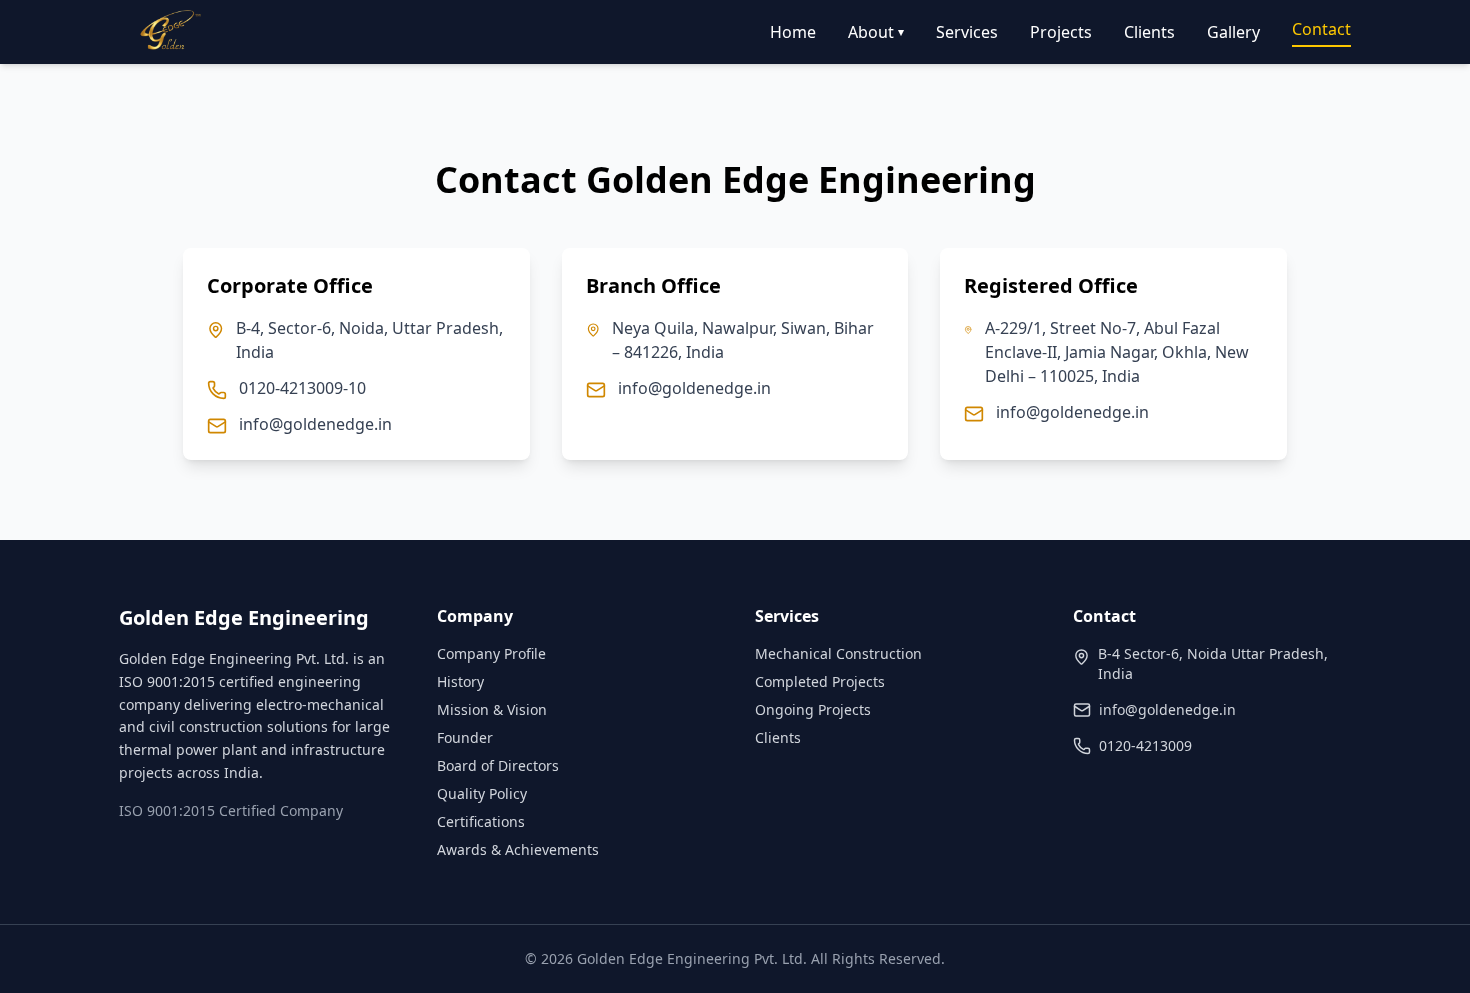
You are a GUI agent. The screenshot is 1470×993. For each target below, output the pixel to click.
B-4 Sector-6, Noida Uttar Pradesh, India (1213, 663)
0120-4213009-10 (302, 388)
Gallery (1233, 32)
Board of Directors (498, 765)
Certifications (481, 821)
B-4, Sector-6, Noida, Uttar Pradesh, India (369, 340)
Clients (1149, 32)
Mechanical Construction (838, 653)
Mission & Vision (492, 709)
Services (967, 32)
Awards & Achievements (518, 849)
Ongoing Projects (813, 709)
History (460, 681)
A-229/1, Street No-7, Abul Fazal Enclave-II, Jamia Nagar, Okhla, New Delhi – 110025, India (1117, 352)
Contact (1321, 29)
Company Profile (491, 653)
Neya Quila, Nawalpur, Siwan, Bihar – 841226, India (743, 340)
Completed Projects (820, 681)
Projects (1061, 32)
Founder (465, 737)
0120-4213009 (1145, 745)
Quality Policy (482, 793)
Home (793, 32)
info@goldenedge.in (315, 424)
